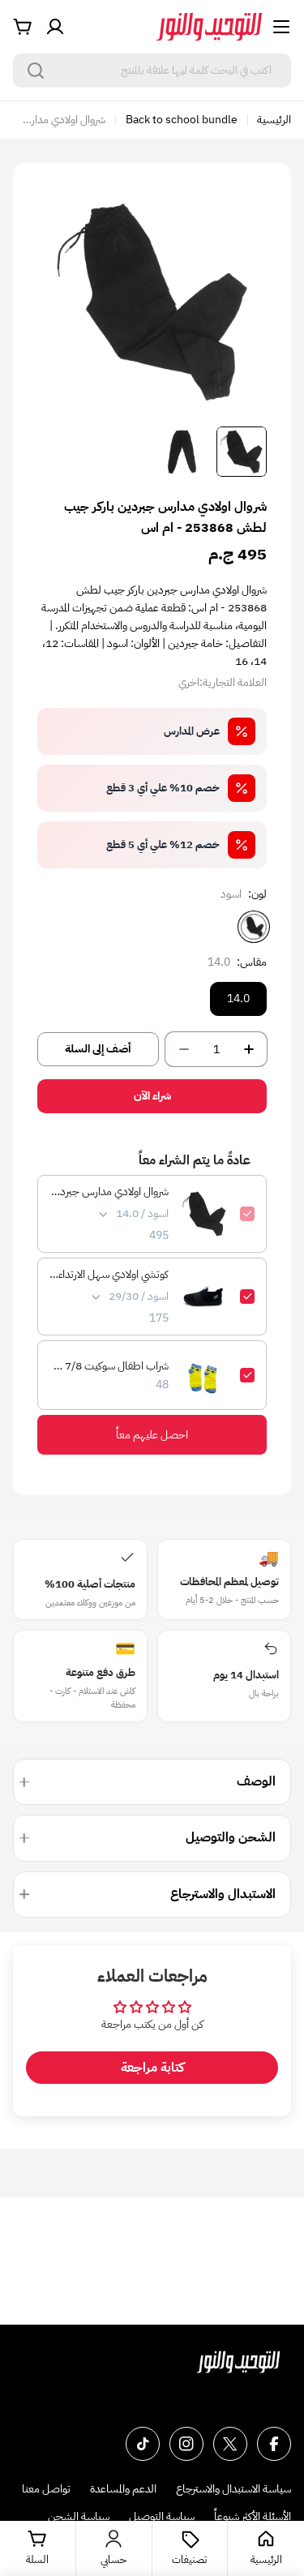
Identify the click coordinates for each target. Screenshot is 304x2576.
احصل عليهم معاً (152, 1435)
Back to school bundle (182, 120)
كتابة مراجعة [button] (152, 2068)
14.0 (238, 999)
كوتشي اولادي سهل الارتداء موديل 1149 (109, 1275)
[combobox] (152, 71)
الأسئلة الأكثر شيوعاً (253, 2516)
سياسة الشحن (79, 2516)
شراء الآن (152, 1096)
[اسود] (254, 927)
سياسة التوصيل (162, 2516)
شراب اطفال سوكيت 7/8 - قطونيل (109, 1366)
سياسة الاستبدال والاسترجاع (233, 2489)
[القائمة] (281, 27)
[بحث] (36, 71)
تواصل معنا (46, 2489)
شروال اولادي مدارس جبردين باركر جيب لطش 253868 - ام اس (109, 1192)
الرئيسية (274, 120)
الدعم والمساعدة (123, 2489)
